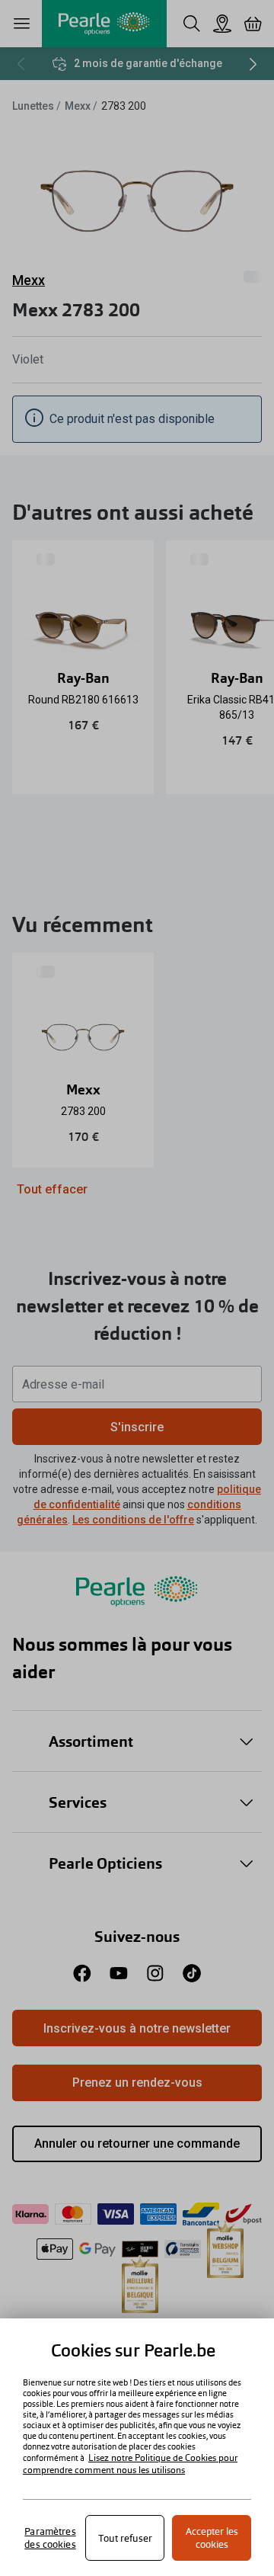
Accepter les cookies (212, 2538)
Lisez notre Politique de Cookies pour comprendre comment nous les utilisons (130, 2464)
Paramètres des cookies (50, 2538)
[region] (137, 2447)
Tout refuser (125, 2538)
